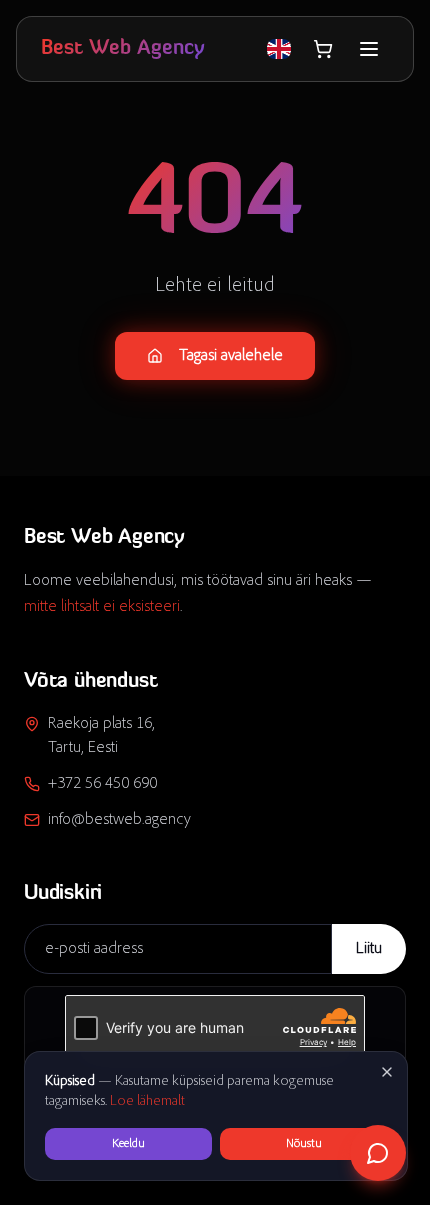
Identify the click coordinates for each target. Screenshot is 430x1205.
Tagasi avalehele (231, 356)
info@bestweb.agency (119, 820)
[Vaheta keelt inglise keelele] (279, 49)
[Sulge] (387, 1072)
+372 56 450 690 (102, 784)
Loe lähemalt (147, 1102)
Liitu (369, 949)
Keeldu (128, 1144)
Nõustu (304, 1144)
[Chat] (378, 1153)
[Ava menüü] (369, 49)
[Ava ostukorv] (323, 49)
